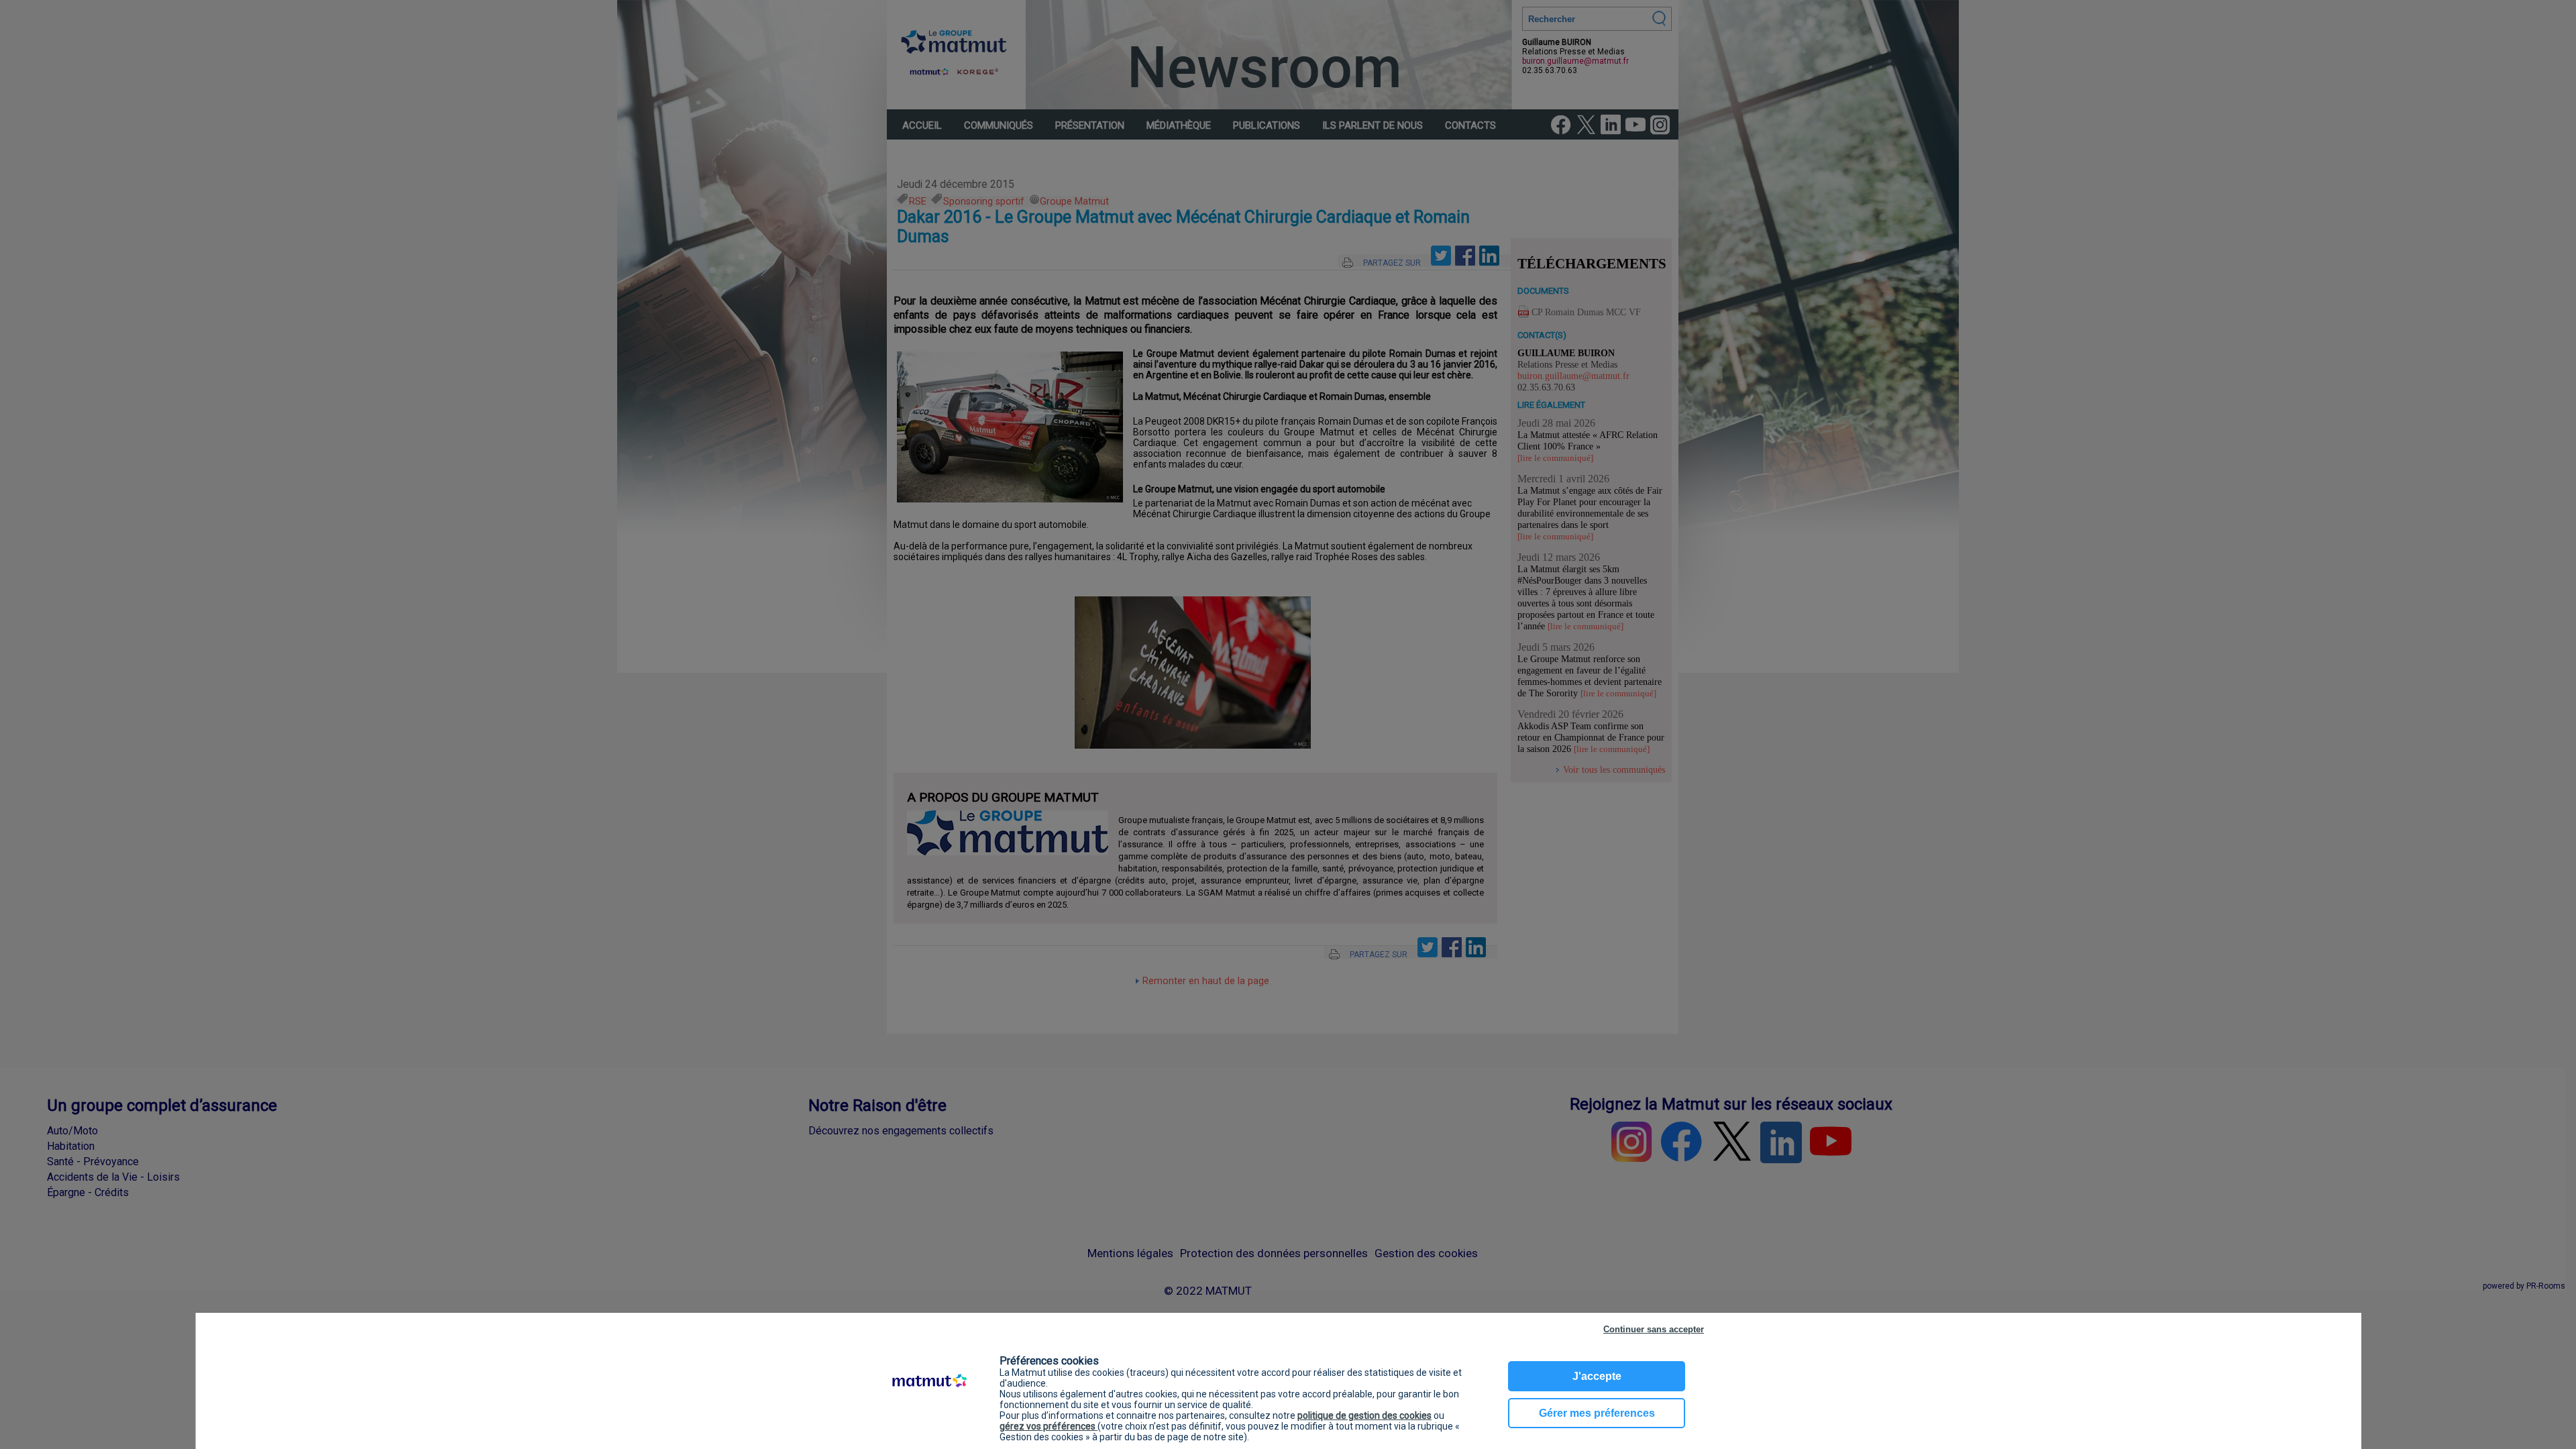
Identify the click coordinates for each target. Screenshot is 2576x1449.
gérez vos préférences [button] (1049, 1426)
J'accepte (1597, 1376)
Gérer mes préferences (1597, 1413)
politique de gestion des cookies (1364, 1415)
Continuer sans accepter (1654, 1329)
